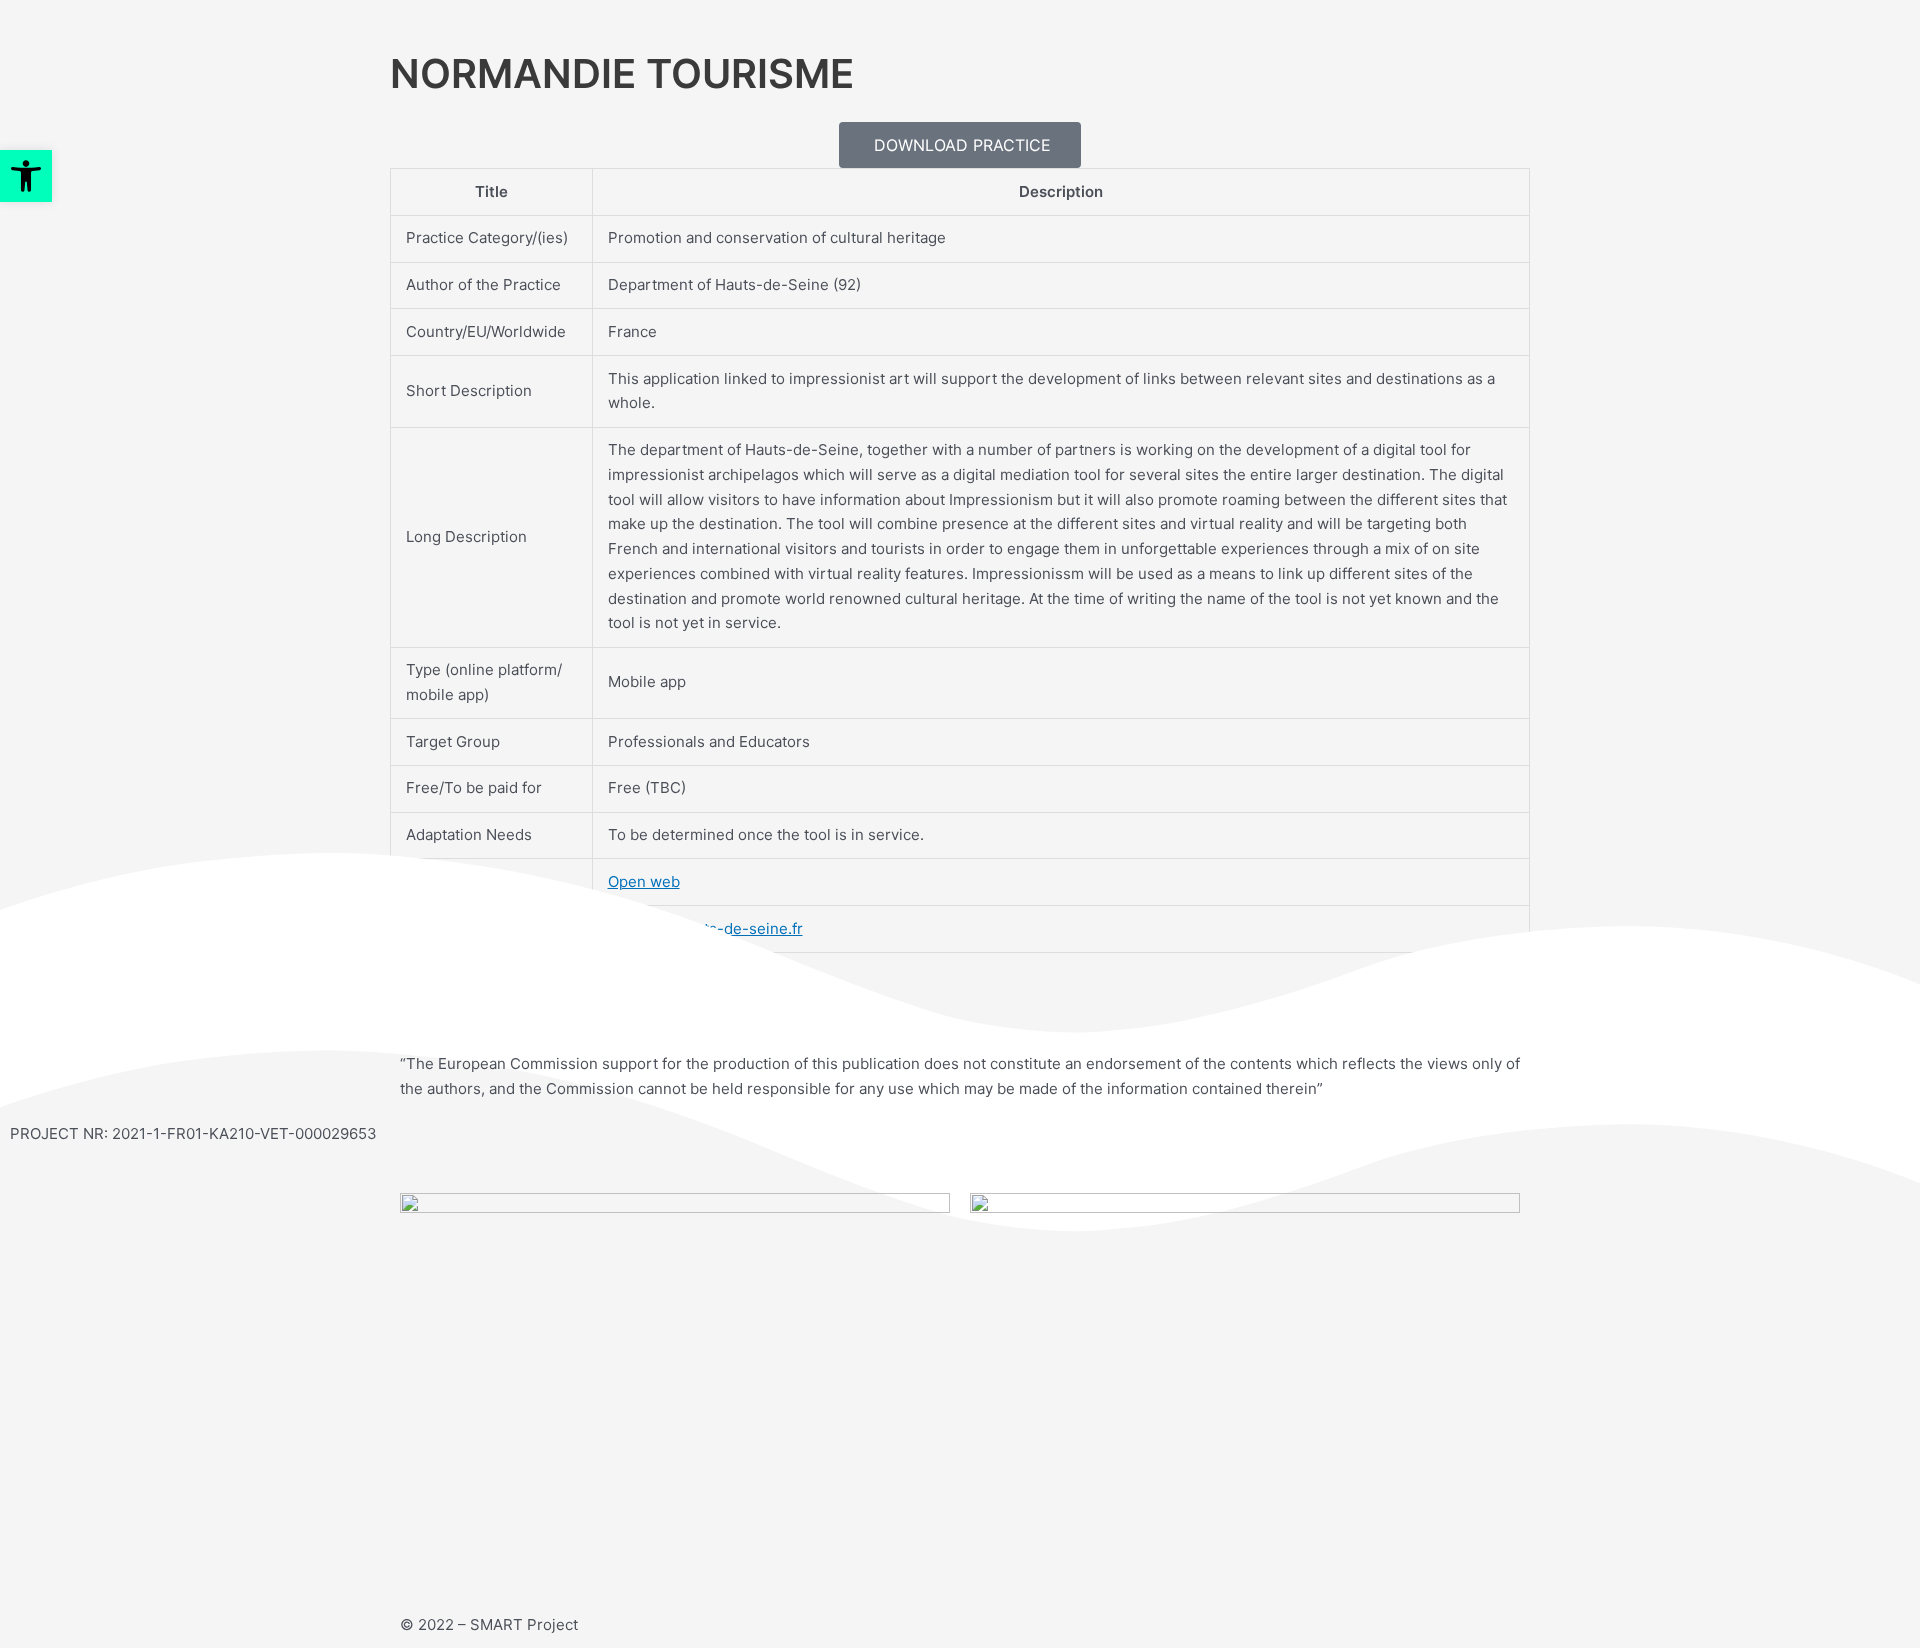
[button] (26, 176)
